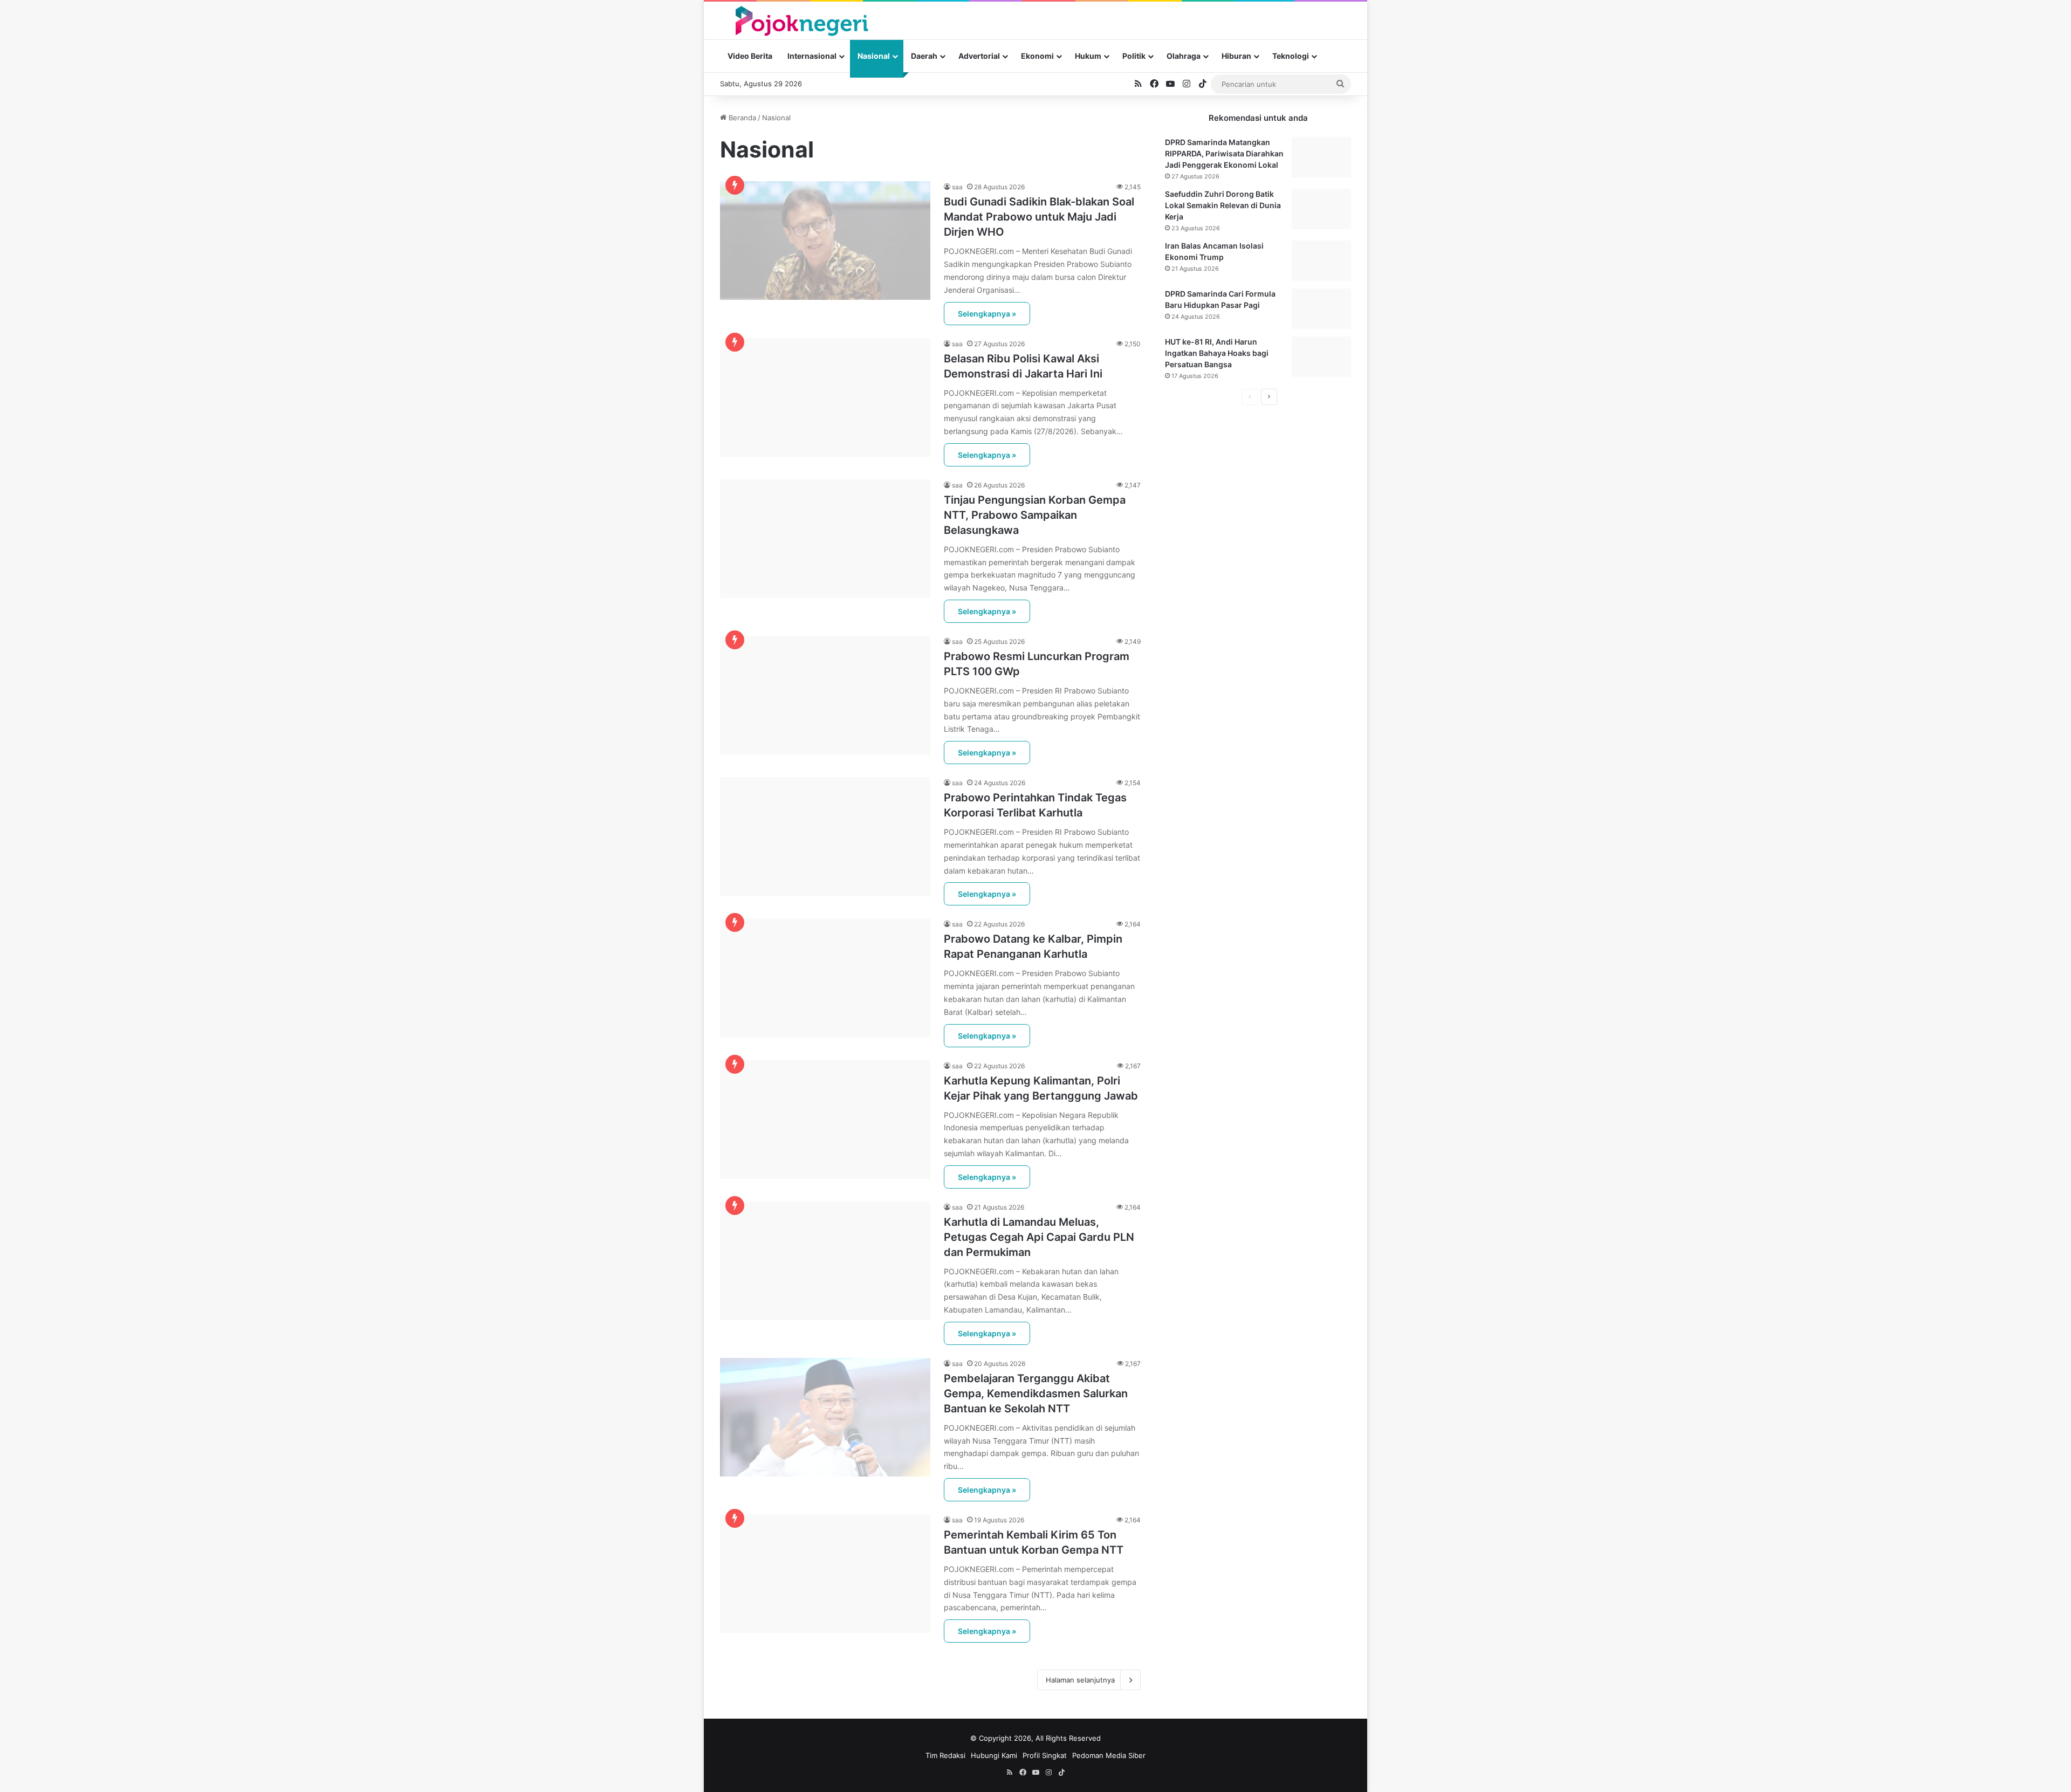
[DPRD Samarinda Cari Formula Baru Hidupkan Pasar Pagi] (1321, 309)
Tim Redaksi (945, 1755)
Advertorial (979, 56)
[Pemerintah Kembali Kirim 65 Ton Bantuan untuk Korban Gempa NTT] (825, 1574)
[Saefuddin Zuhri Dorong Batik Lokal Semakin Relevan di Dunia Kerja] (1321, 209)
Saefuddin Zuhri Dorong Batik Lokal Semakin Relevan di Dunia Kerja (1223, 205)
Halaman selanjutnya (1080, 1680)
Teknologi (1291, 56)
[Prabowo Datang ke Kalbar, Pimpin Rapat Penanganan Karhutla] (825, 978)
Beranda (741, 118)
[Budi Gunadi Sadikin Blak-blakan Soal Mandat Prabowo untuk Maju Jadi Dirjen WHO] (825, 241)
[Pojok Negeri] (801, 20)
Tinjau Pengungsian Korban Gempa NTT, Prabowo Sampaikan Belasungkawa (1035, 515)
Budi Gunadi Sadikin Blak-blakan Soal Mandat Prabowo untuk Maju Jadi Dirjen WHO (1039, 217)
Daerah (924, 56)
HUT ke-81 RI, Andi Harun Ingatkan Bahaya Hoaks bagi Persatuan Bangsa (1217, 353)
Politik (1134, 56)
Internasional (812, 56)
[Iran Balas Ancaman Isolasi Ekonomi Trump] (1321, 261)
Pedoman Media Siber (1109, 1755)
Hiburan (1236, 56)
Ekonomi (1037, 56)
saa (957, 187)
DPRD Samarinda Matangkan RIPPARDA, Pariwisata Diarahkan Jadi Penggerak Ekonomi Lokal (1224, 153)
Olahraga (1184, 56)
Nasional (874, 56)
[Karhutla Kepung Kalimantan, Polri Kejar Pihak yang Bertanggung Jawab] (825, 1120)
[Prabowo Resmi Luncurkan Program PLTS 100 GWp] (825, 695)
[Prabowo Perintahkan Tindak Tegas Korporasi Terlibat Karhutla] (825, 836)
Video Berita (750, 56)
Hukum (1088, 56)
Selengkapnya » (987, 314)
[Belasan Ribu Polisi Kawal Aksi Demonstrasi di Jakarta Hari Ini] (825, 397)
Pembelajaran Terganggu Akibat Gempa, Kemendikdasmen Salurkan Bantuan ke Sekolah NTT (1036, 1393)
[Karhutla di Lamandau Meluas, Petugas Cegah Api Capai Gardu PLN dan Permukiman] (825, 1261)
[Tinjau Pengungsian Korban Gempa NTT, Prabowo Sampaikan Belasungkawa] (825, 539)
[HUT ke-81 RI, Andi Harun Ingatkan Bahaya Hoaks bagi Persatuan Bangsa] (1321, 357)
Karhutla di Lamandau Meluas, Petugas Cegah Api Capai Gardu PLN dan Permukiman (1039, 1237)
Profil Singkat (1045, 1755)
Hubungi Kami (994, 1755)
